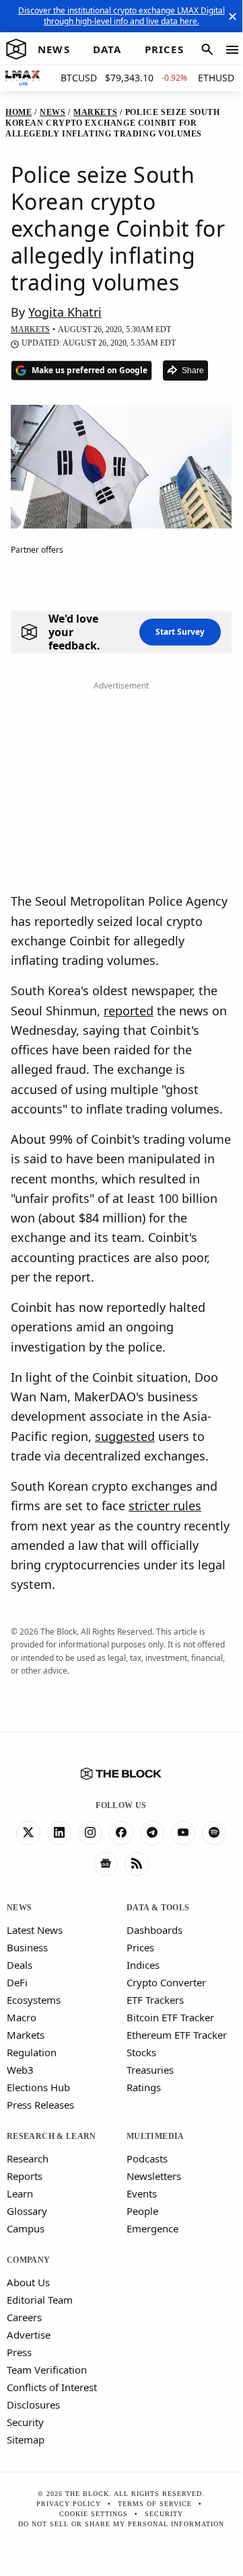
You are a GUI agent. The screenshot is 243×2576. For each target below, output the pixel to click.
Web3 (20, 2070)
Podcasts (147, 2158)
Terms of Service (155, 2504)
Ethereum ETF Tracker (177, 2035)
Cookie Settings (94, 2514)
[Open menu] (232, 50)
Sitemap (26, 2440)
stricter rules (165, 1506)
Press (19, 2352)
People (142, 2211)
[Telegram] (152, 1833)
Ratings (144, 2087)
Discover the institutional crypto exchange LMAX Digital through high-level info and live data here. (121, 16)
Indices (143, 1965)
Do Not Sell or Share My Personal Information (121, 2524)
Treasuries (150, 2070)
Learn (20, 2193)
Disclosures (33, 2405)
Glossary (27, 2211)
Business (27, 1947)
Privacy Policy (69, 2504)
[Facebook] (121, 1833)
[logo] (16, 50)
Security (25, 2422)
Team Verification (47, 2370)
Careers (24, 2317)
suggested (125, 1436)
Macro (22, 2017)
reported (129, 1011)
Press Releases (40, 2105)
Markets (26, 2035)
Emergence (152, 2228)
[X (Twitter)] (28, 1833)
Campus (26, 2228)
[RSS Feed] (137, 1864)
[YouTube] (183, 1833)
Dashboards (154, 1930)
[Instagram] (90, 1833)
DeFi (17, 1982)
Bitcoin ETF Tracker (170, 2017)
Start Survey (180, 632)
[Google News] (106, 1864)
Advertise (29, 2335)
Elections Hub (38, 2087)
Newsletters (154, 2176)
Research (28, 2158)
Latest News (35, 1930)
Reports (25, 2176)
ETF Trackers (155, 2000)
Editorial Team (40, 2300)
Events (142, 2193)
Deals (20, 1965)
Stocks (141, 2052)
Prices (140, 1947)
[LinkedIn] (59, 1833)
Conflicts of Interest (52, 2387)
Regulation (32, 2052)
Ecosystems (34, 2000)
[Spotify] (214, 1833)
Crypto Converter (166, 1982)
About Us (28, 2282)
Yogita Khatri (65, 312)
